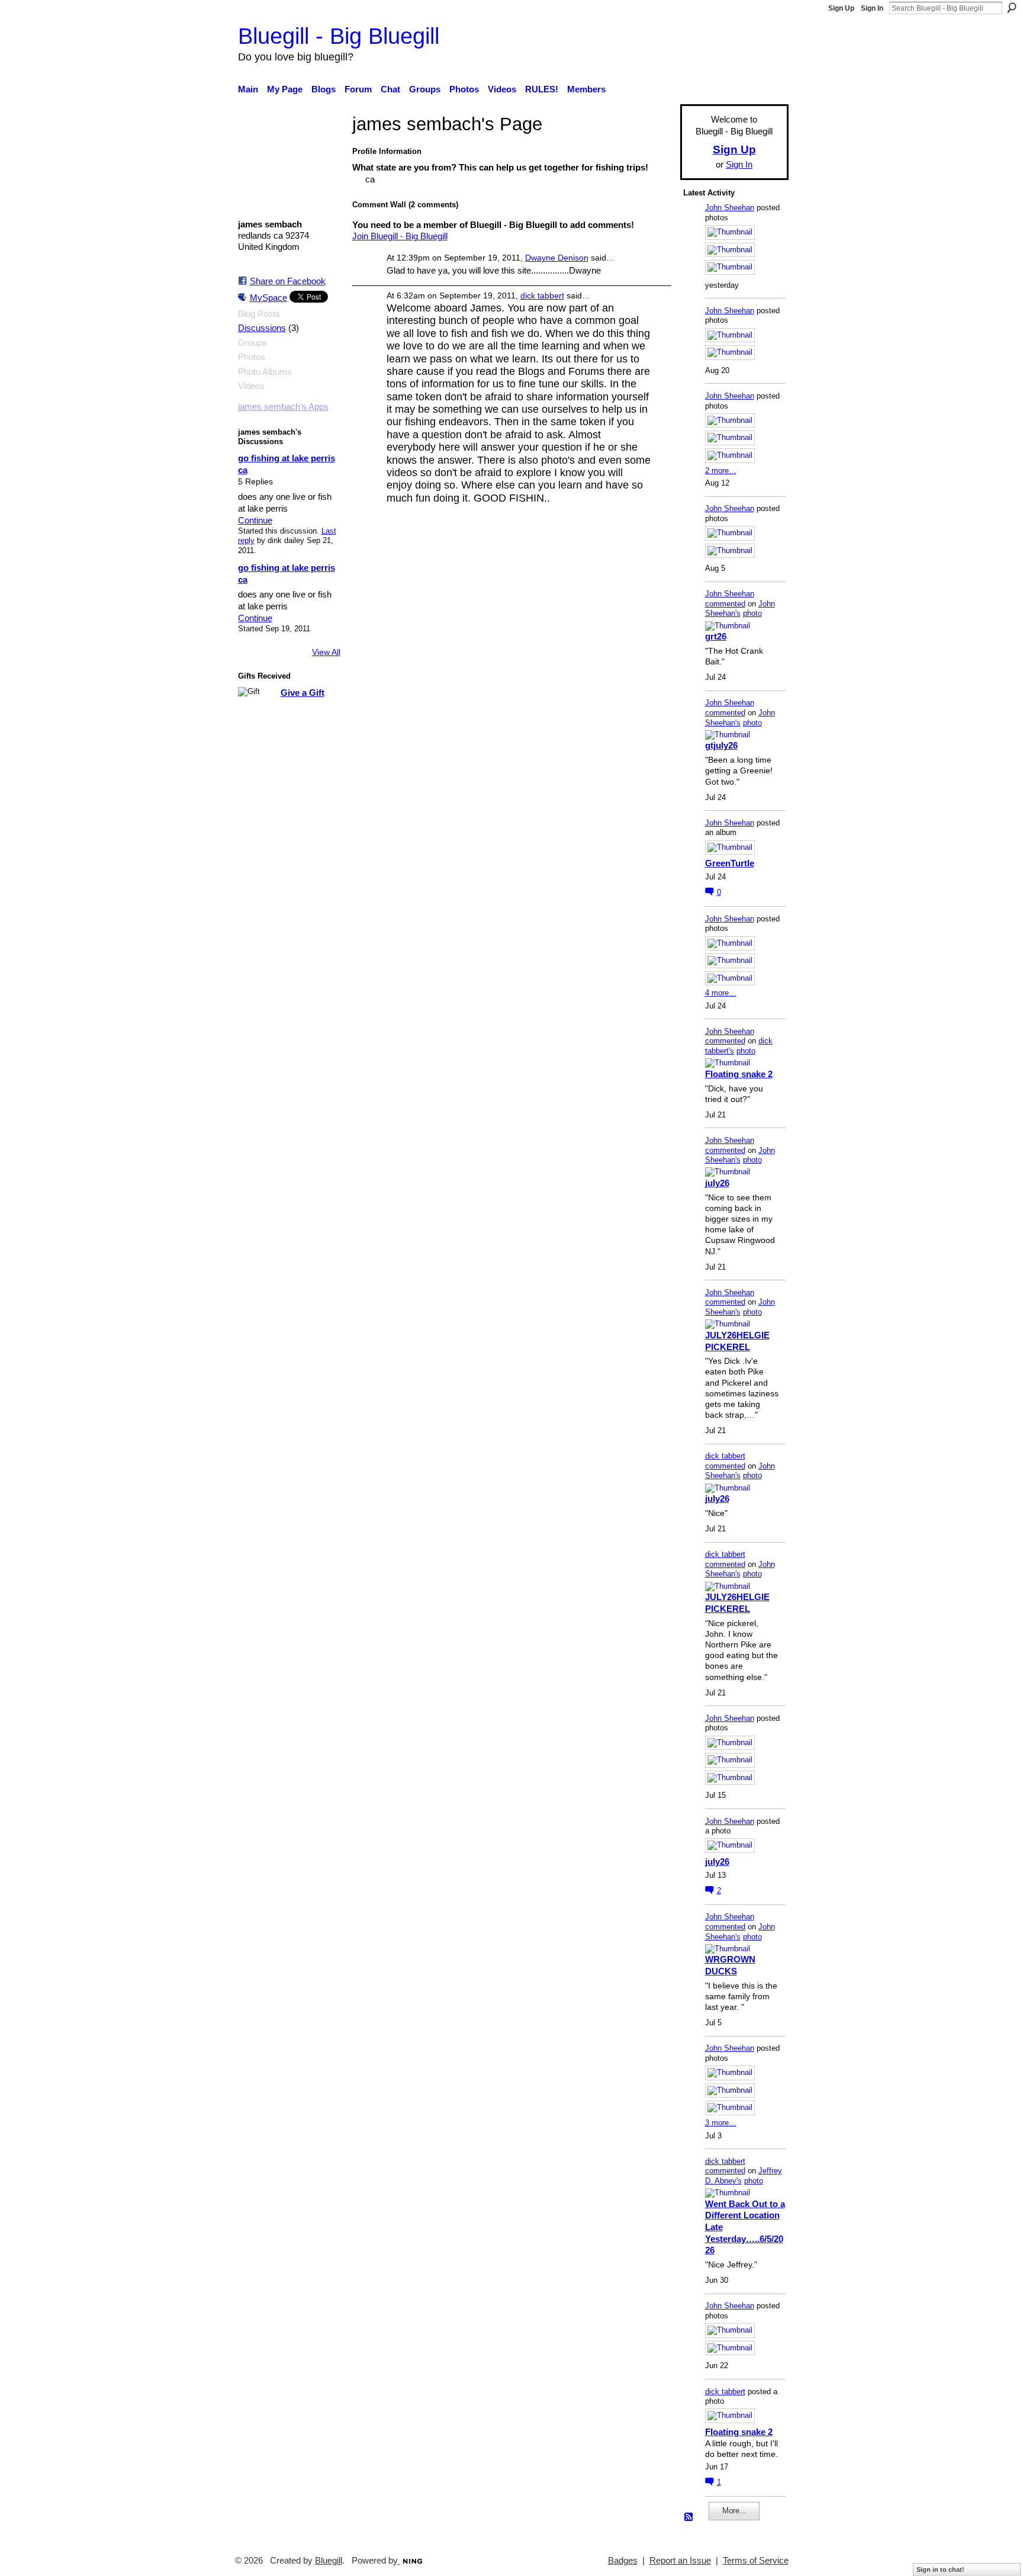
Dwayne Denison (557, 258)
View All (326, 652)
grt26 (716, 636)
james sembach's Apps (283, 407)
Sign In (872, 8)
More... (734, 2511)
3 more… (721, 2123)
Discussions (262, 328)
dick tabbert (542, 295)
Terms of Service (756, 2561)
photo (752, 613)
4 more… (721, 993)
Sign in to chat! (940, 2569)
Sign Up (841, 8)
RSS (689, 2517)
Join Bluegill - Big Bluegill (400, 236)
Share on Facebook (288, 281)
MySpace (268, 298)
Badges (623, 2561)
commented (725, 604)
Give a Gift (303, 693)
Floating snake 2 (739, 1074)
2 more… (721, 470)
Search (1012, 8)
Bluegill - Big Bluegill (339, 36)
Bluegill (329, 2561)
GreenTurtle (730, 863)
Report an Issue (680, 2561)
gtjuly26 (721, 745)
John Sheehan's (740, 609)
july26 (717, 1183)
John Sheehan (730, 208)
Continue (255, 520)
